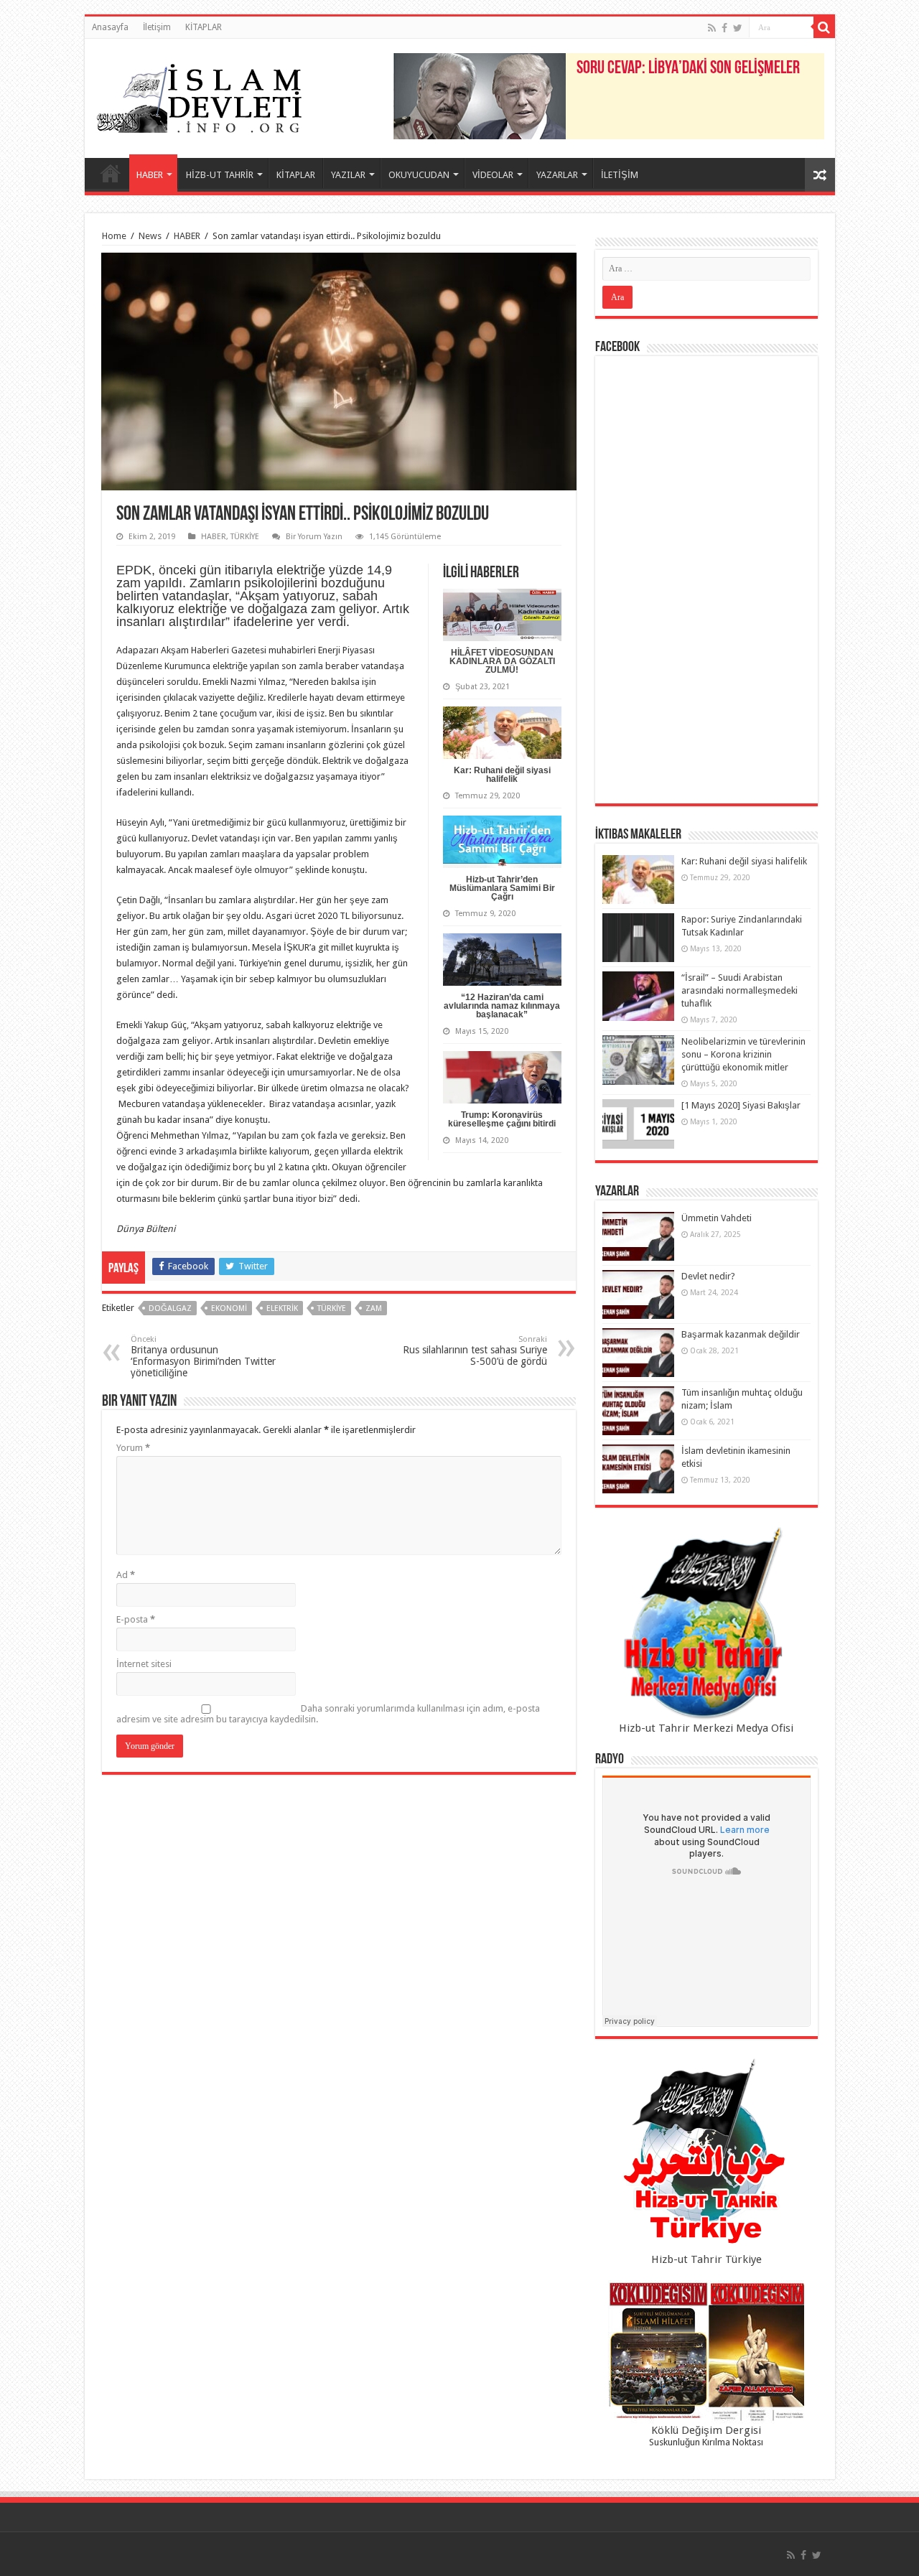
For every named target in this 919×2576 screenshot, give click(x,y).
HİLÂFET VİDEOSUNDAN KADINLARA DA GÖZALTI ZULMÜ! (502, 661)
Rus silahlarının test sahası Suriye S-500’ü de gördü (475, 1351)
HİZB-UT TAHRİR (220, 175)
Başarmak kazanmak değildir (741, 1334)
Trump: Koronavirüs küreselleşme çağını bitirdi (502, 1119)
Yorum (133, 1448)
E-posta (136, 1619)
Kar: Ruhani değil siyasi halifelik (502, 775)
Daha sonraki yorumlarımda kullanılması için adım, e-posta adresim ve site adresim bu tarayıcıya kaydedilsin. (328, 1714)
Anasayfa (110, 27)
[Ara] (824, 27)
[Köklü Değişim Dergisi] (706, 2352)
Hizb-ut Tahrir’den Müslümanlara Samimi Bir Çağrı (502, 888)
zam (374, 1308)
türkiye (332, 1308)
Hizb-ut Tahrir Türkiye (706, 2259)
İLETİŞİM (620, 175)
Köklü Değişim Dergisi (706, 2430)
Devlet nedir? (708, 1276)
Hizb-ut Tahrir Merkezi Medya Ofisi (706, 1728)
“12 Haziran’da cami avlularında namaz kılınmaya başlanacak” (502, 1006)
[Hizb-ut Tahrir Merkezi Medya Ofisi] (706, 1624)
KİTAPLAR (204, 27)
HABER (150, 175)
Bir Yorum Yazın (314, 537)
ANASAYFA (111, 173)
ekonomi (229, 1308)
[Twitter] (738, 28)
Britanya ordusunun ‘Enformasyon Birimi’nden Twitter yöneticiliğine (203, 1357)
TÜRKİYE (245, 537)
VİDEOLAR (493, 175)
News (150, 236)
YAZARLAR (557, 175)
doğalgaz (170, 1308)
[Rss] (712, 28)
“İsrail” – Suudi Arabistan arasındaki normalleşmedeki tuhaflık (740, 990)
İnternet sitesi (144, 1664)
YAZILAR (348, 175)
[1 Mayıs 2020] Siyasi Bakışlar (741, 1105)
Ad (126, 1575)
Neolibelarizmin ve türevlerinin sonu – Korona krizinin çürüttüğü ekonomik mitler (743, 1054)
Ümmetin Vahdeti (717, 1218)
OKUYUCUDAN (419, 175)
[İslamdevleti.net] (200, 95)
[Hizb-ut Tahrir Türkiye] (706, 2155)
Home (114, 236)
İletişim (157, 27)
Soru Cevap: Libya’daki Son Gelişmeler (688, 69)
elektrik (282, 1308)
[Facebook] (724, 28)
